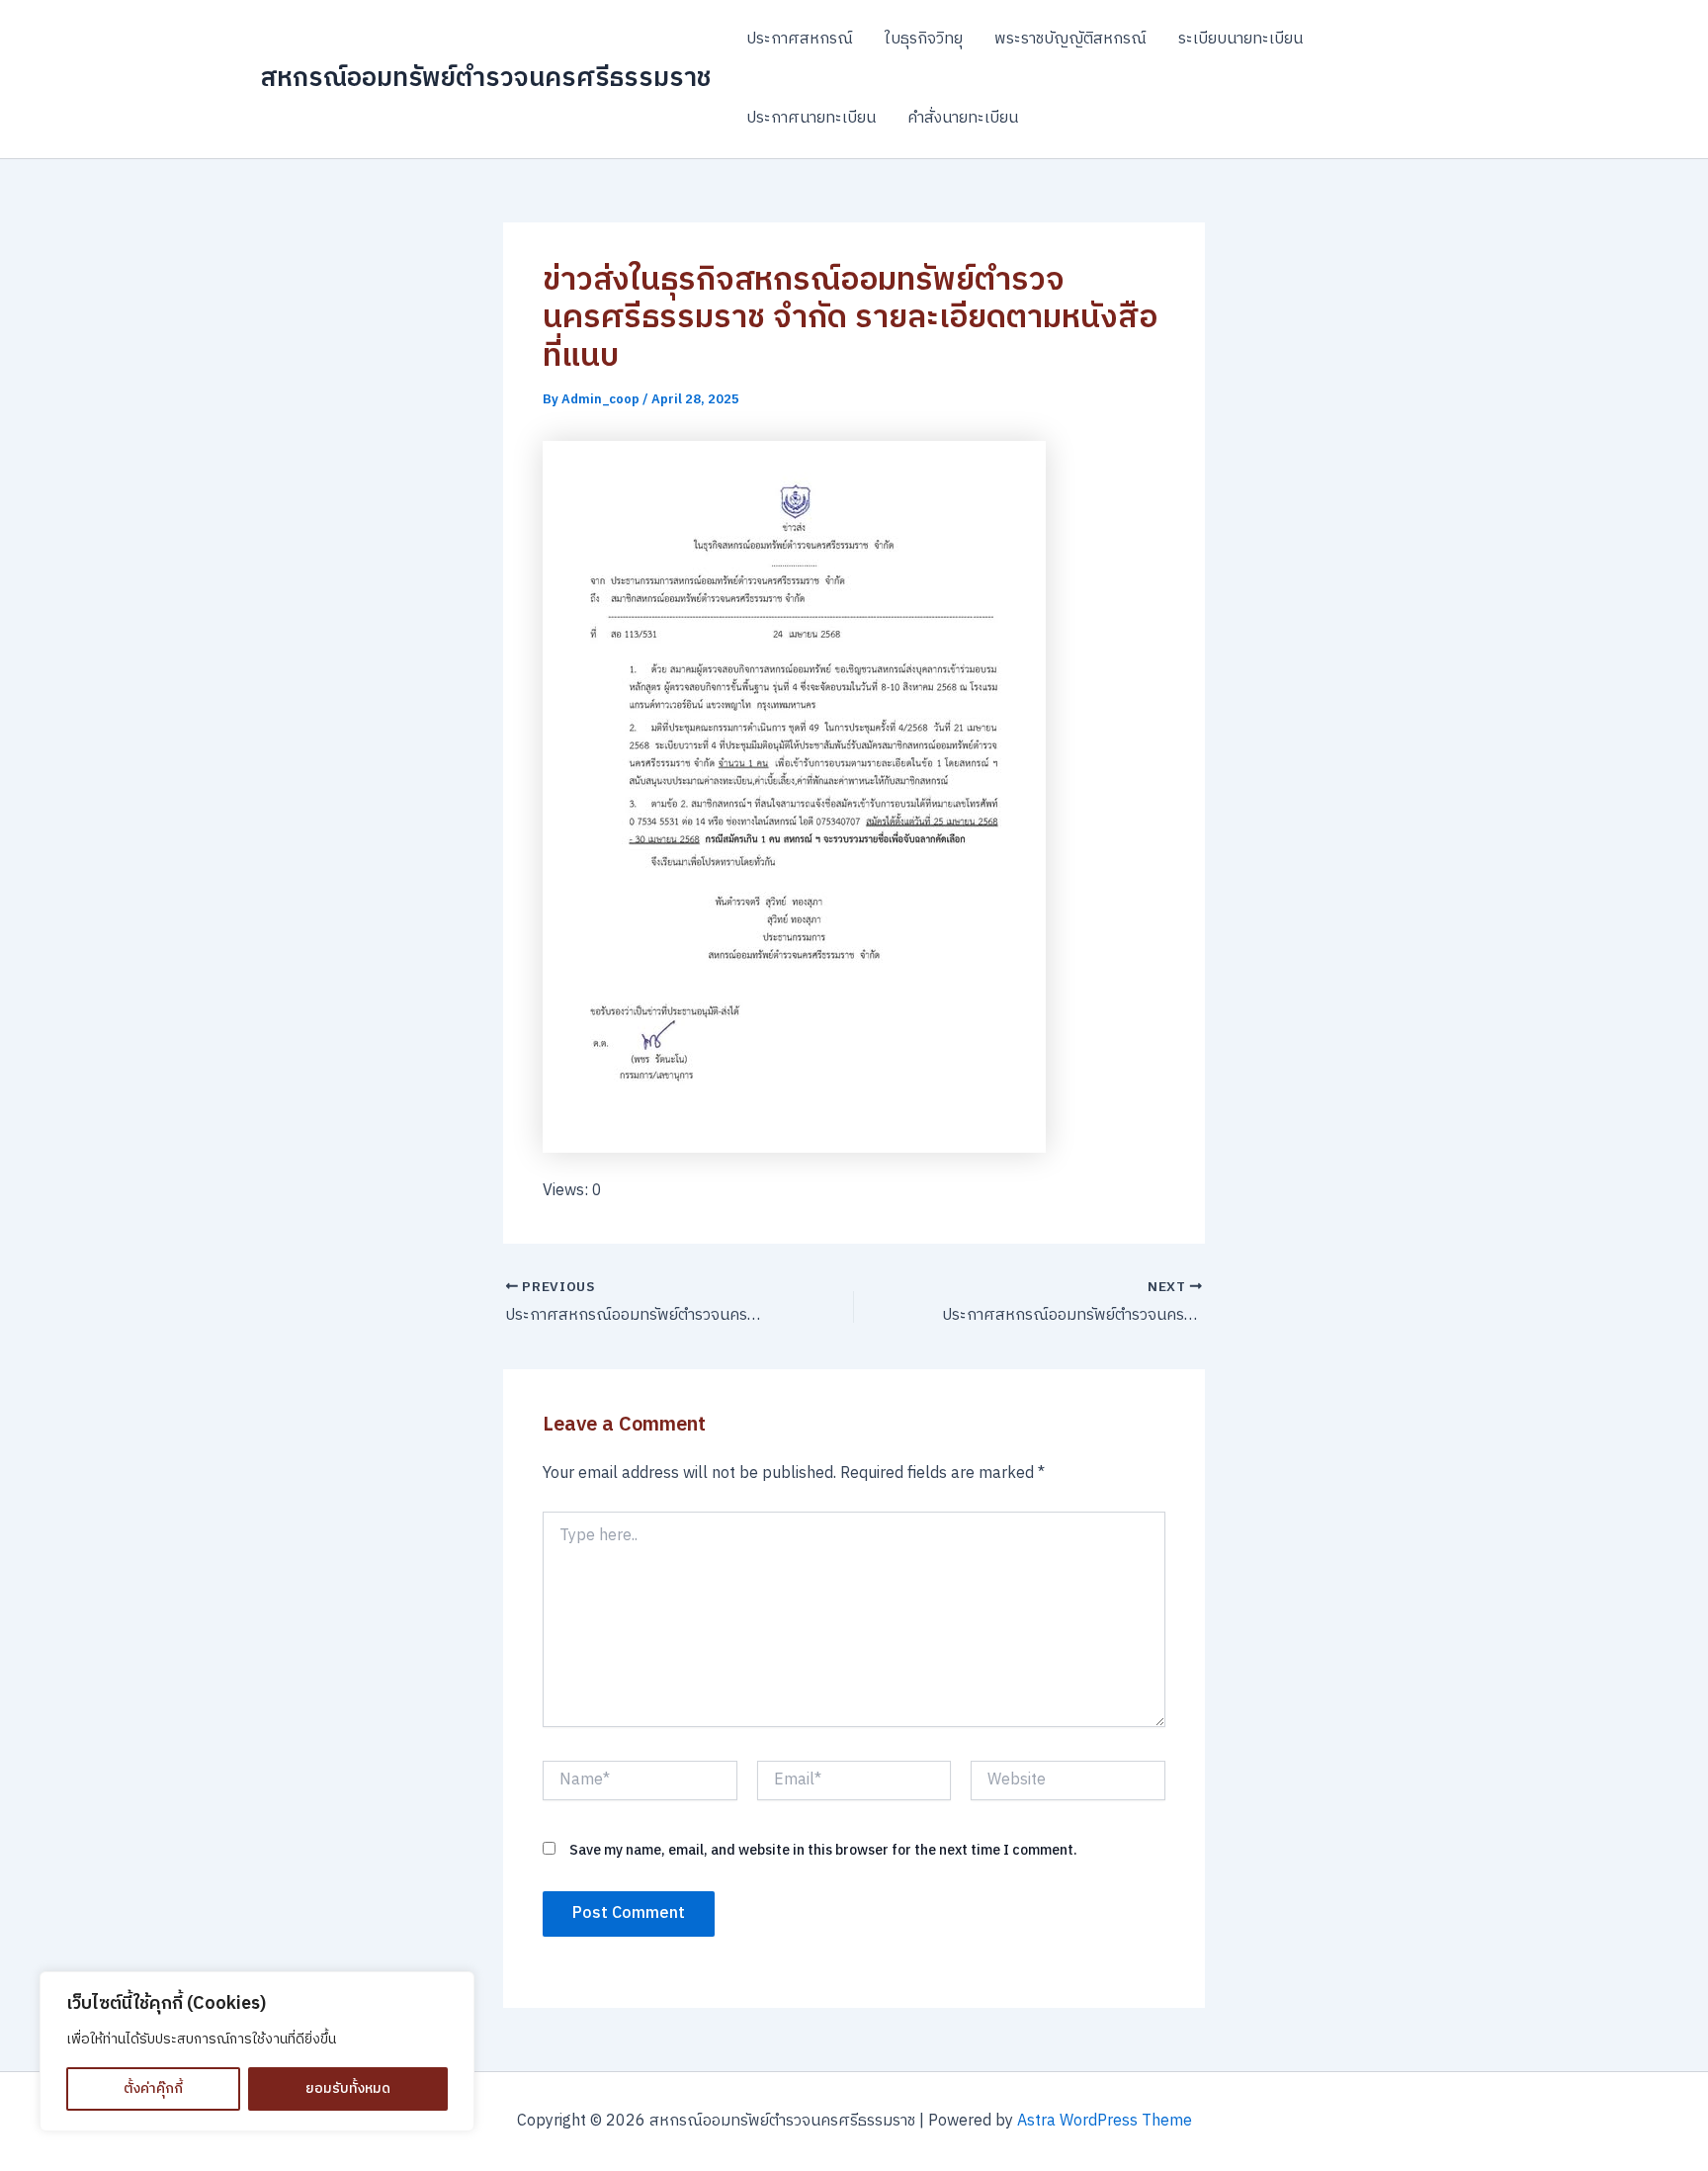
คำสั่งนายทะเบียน (963, 118)
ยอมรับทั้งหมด (348, 2088)
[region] (257, 2051)
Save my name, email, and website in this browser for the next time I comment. (823, 1850)
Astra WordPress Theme (1105, 2121)
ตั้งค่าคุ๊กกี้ (153, 2088)
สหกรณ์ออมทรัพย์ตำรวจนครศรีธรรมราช (486, 79)
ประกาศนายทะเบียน (811, 118)
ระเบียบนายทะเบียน (1240, 39)
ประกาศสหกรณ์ (800, 39)
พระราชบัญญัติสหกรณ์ (1070, 39)
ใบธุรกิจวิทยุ (924, 39)
